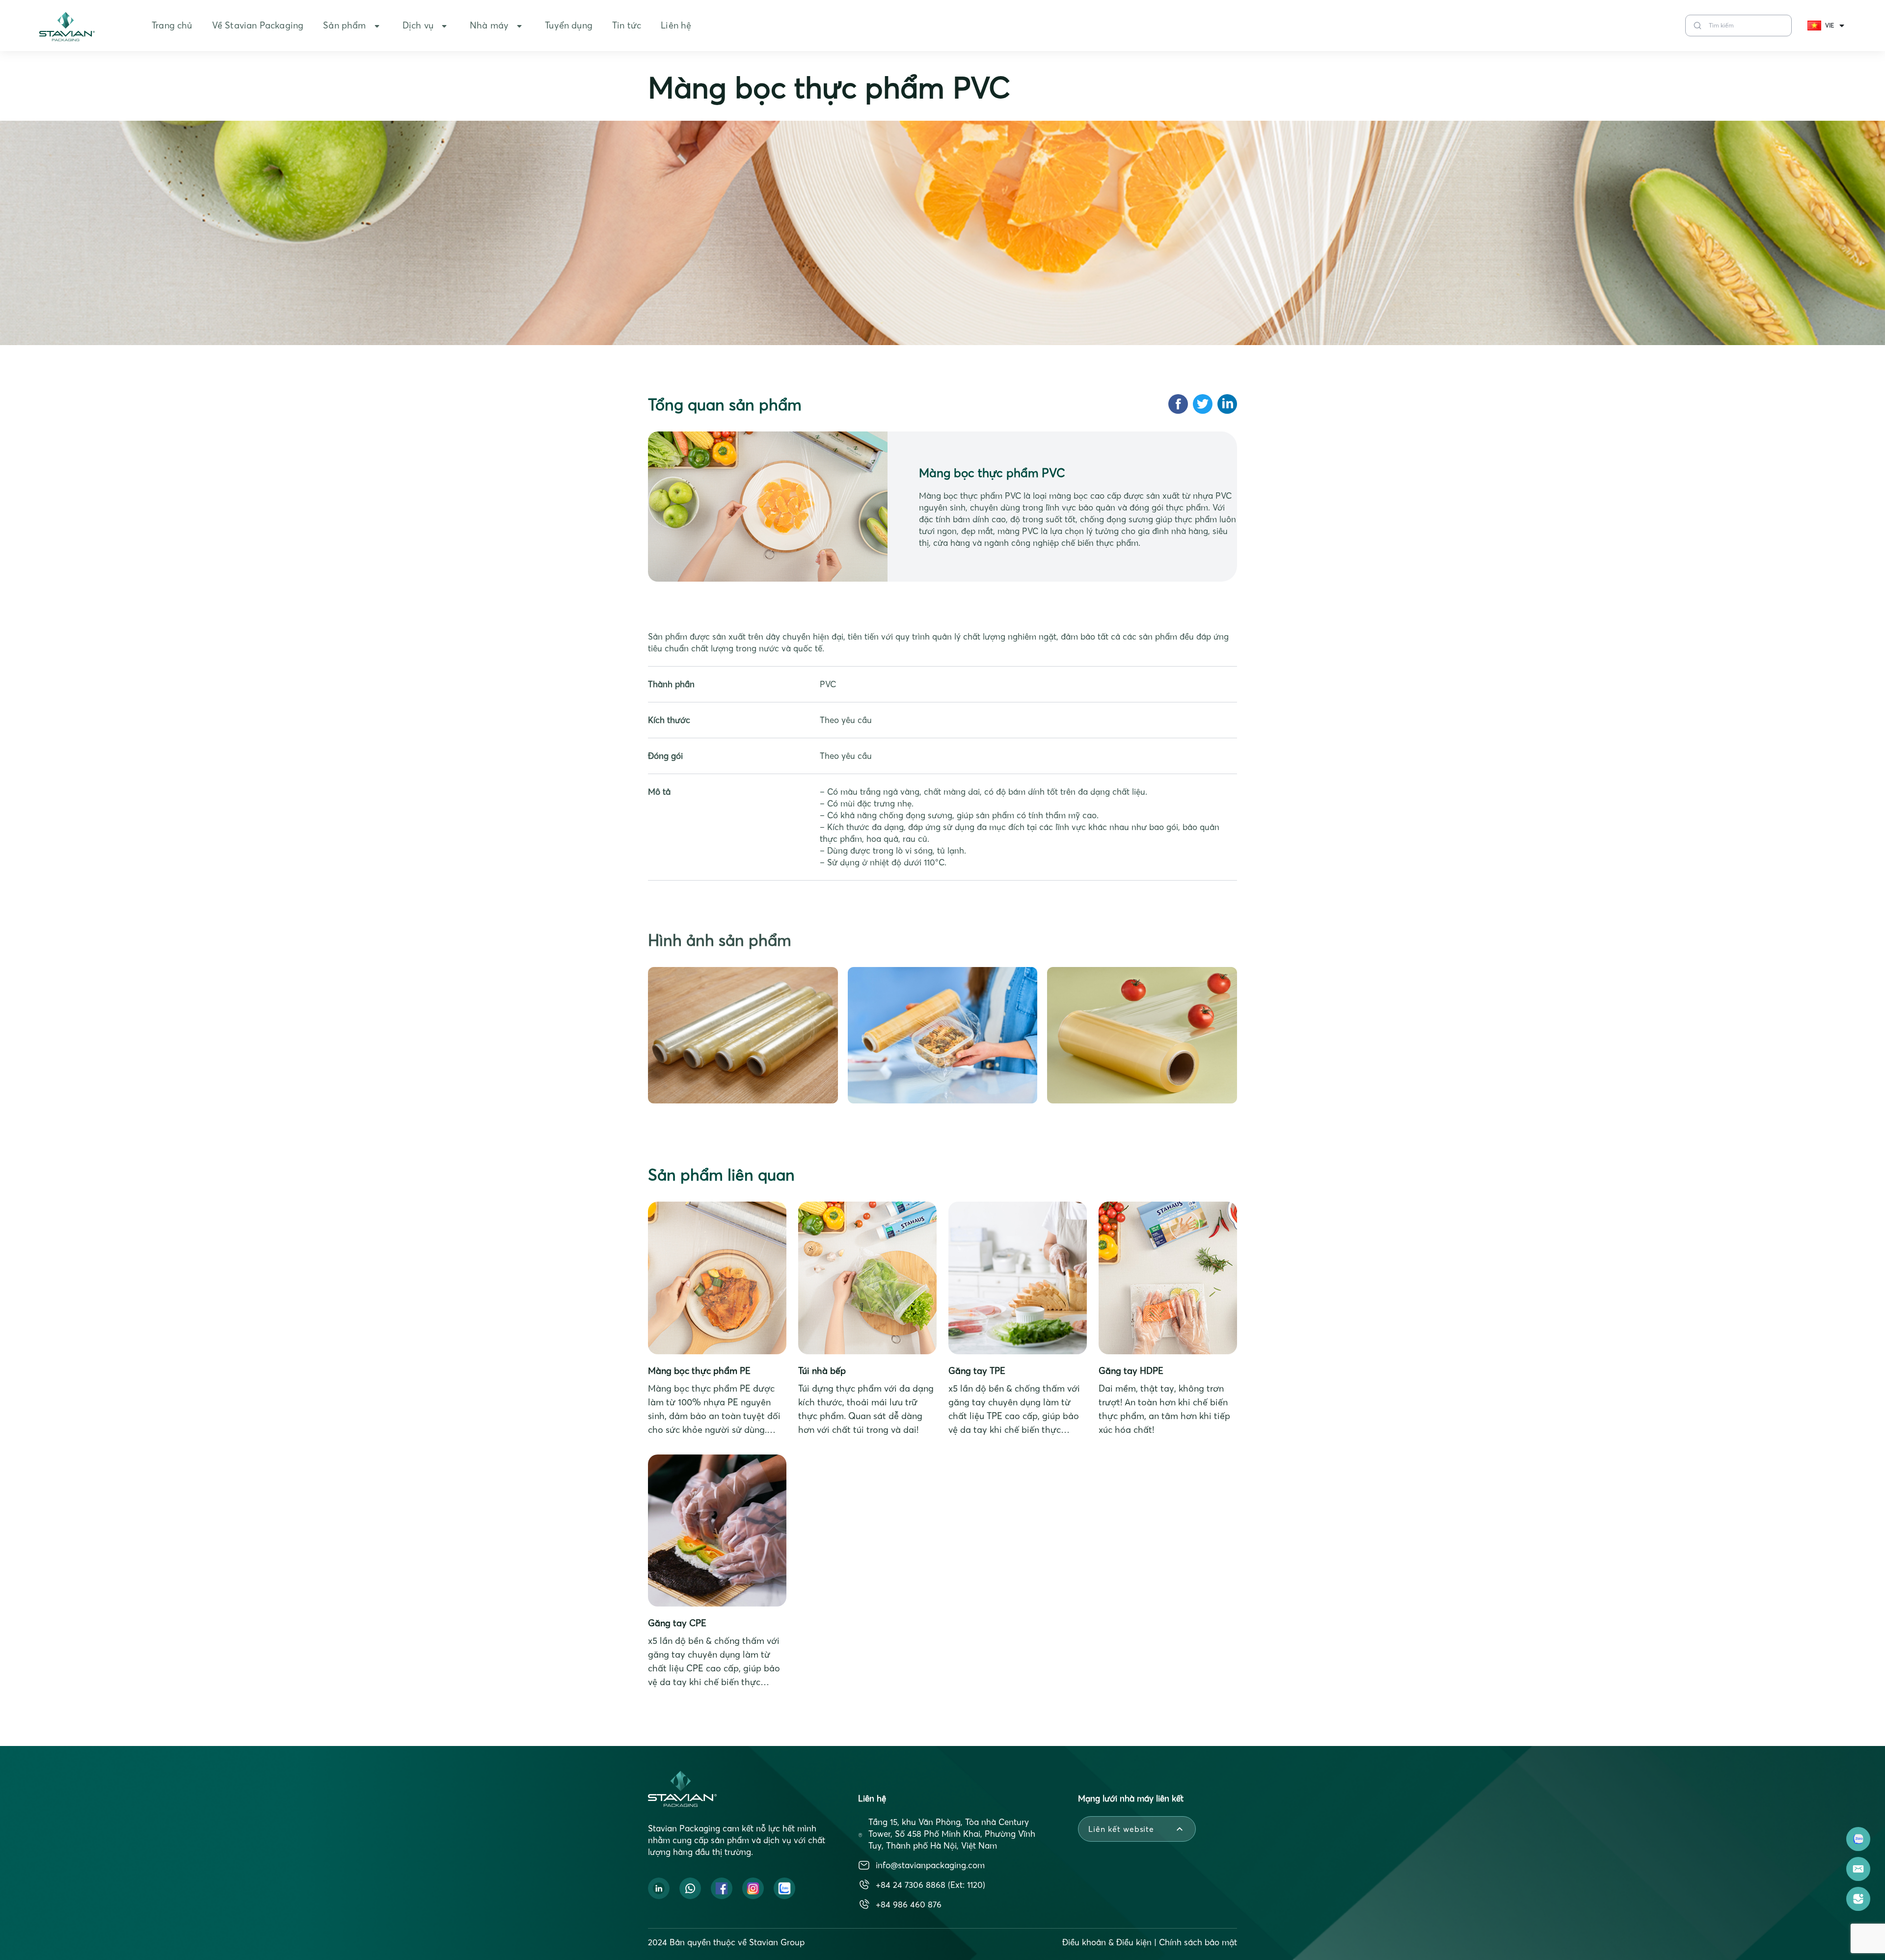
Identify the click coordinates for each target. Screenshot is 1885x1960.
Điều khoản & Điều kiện (1107, 1942)
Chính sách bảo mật (1198, 1942)
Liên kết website (1121, 1829)
